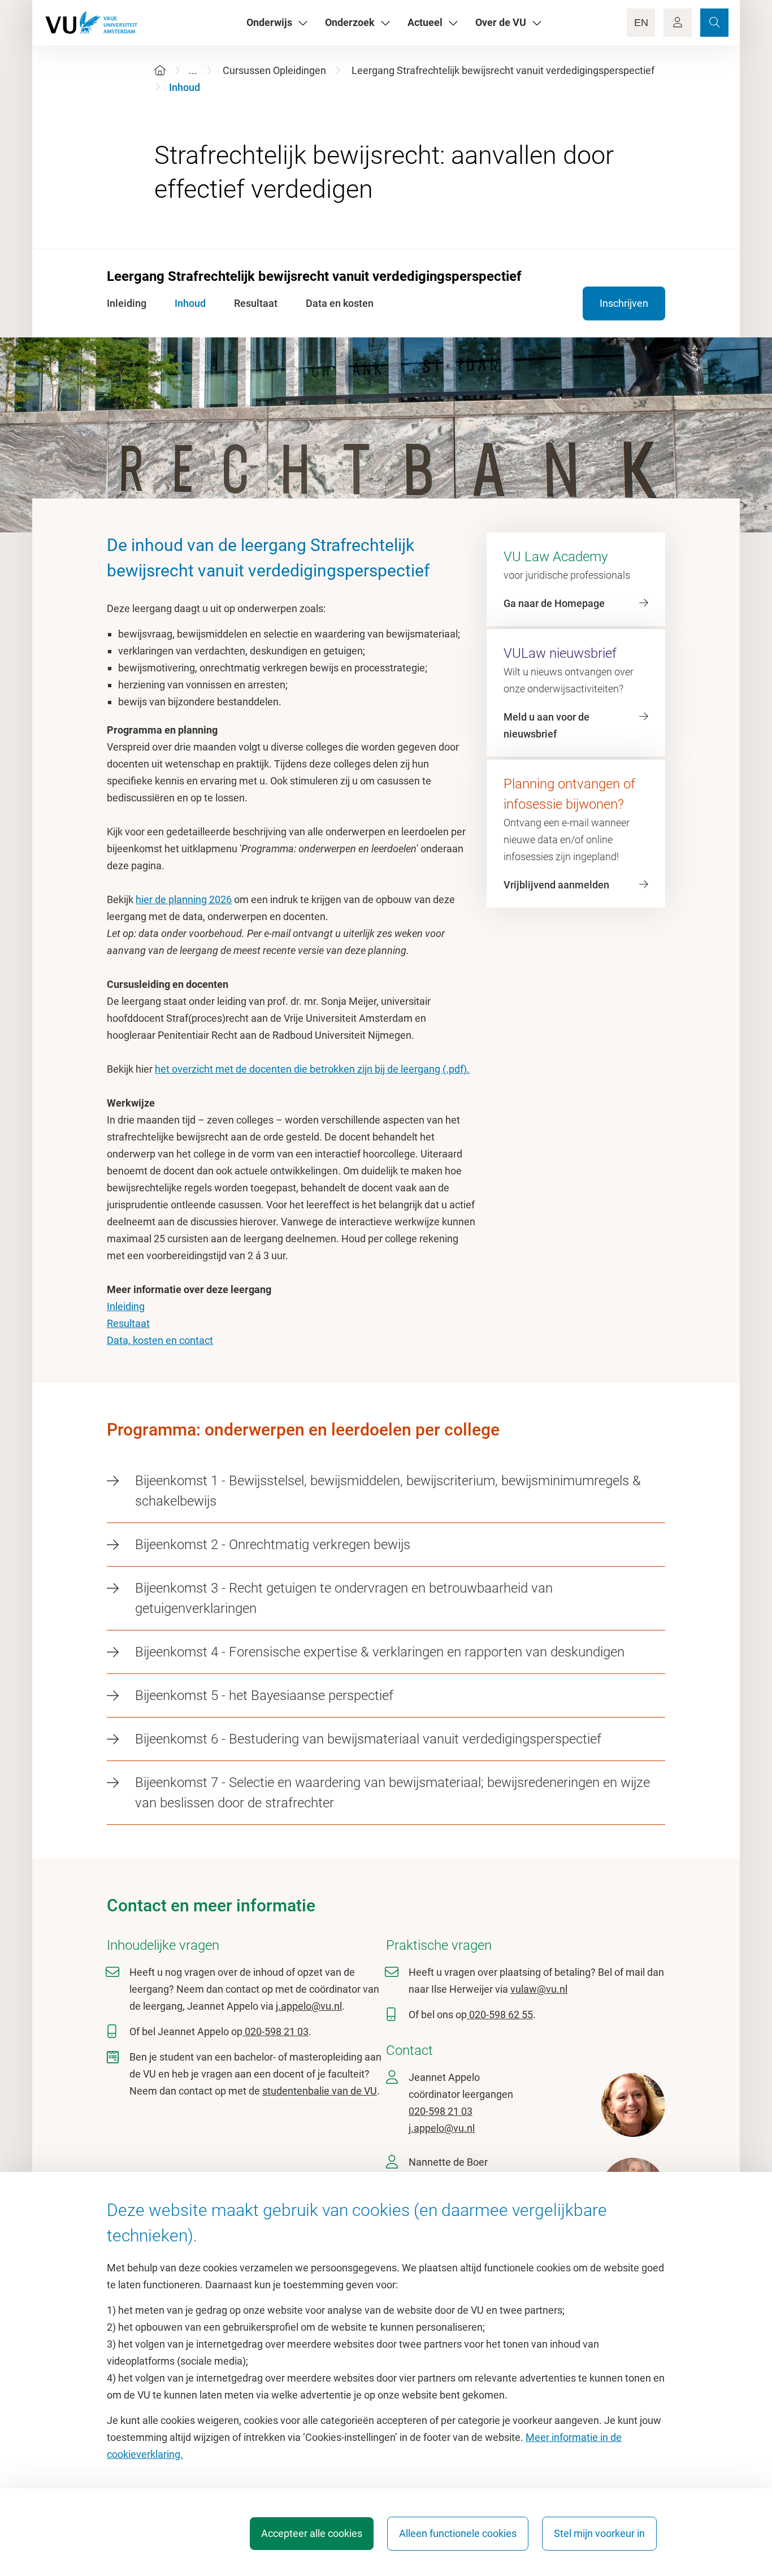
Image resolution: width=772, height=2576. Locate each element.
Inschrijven (624, 303)
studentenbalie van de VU (320, 2091)
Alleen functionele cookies (458, 2533)
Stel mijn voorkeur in (599, 2533)
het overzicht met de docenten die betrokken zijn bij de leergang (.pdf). (312, 1069)
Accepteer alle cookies (312, 2533)
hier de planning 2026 (184, 899)
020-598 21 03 (276, 2031)
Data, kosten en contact (160, 1340)
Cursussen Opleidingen (274, 70)
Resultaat (128, 1323)
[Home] (160, 70)
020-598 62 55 (500, 2015)
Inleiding (126, 1306)
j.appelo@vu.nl (309, 2006)
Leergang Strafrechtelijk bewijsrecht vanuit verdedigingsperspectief (503, 70)
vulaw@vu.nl (539, 1989)
